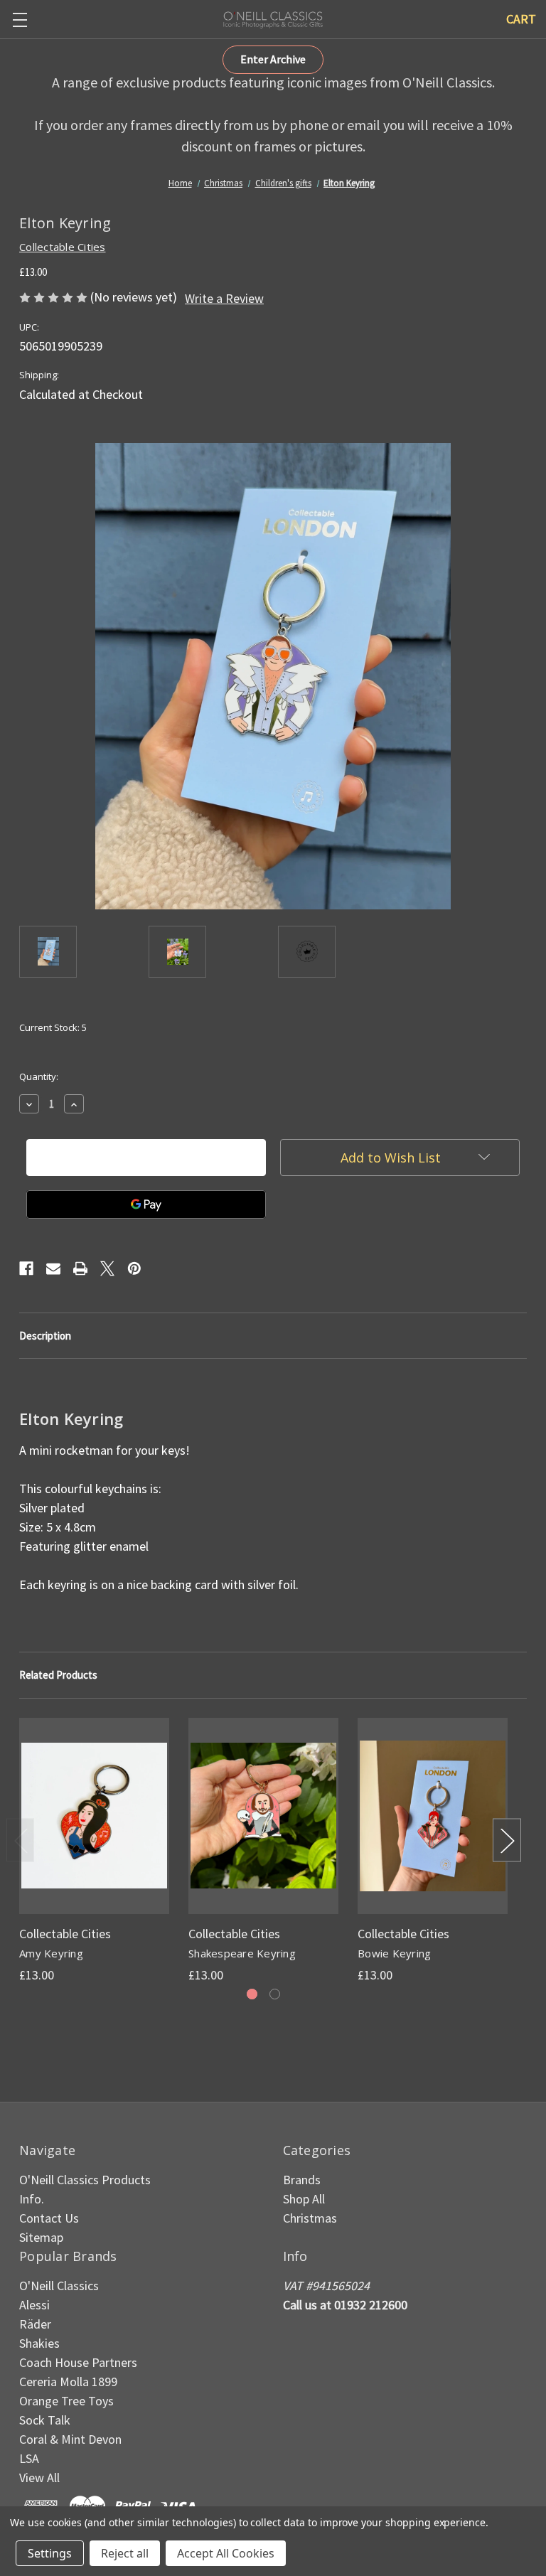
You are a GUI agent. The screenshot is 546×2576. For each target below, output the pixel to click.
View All (39, 2478)
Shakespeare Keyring (242, 1953)
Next (507, 1840)
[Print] (80, 1268)
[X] (107, 1268)
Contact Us (49, 2218)
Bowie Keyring (394, 1953)
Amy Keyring (51, 1953)
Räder (35, 2324)
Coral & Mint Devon (70, 2439)
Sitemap (41, 2237)
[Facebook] (26, 1268)
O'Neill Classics (59, 2286)
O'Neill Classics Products (85, 2180)
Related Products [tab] (58, 1675)
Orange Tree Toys (66, 2401)
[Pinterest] (134, 1268)
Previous (21, 1840)
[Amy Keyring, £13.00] (94, 1816)
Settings (50, 2553)
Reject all (125, 2553)
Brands (302, 2180)
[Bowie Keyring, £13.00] (433, 1816)
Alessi (34, 2305)
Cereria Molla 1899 (68, 2382)
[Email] (53, 1268)
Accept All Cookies (226, 2553)
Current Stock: (53, 1027)
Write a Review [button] (224, 298)
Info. (32, 2199)
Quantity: (39, 1076)
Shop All (304, 2199)
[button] (273, 60)
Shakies (39, 2343)
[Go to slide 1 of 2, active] (252, 1994)
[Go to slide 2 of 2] (275, 1994)
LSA (29, 2458)
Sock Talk (45, 2420)
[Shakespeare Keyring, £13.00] (263, 1816)
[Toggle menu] (20, 20)
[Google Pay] (146, 1204)
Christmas (310, 2218)
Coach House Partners (78, 2362)
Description (45, 1336)
